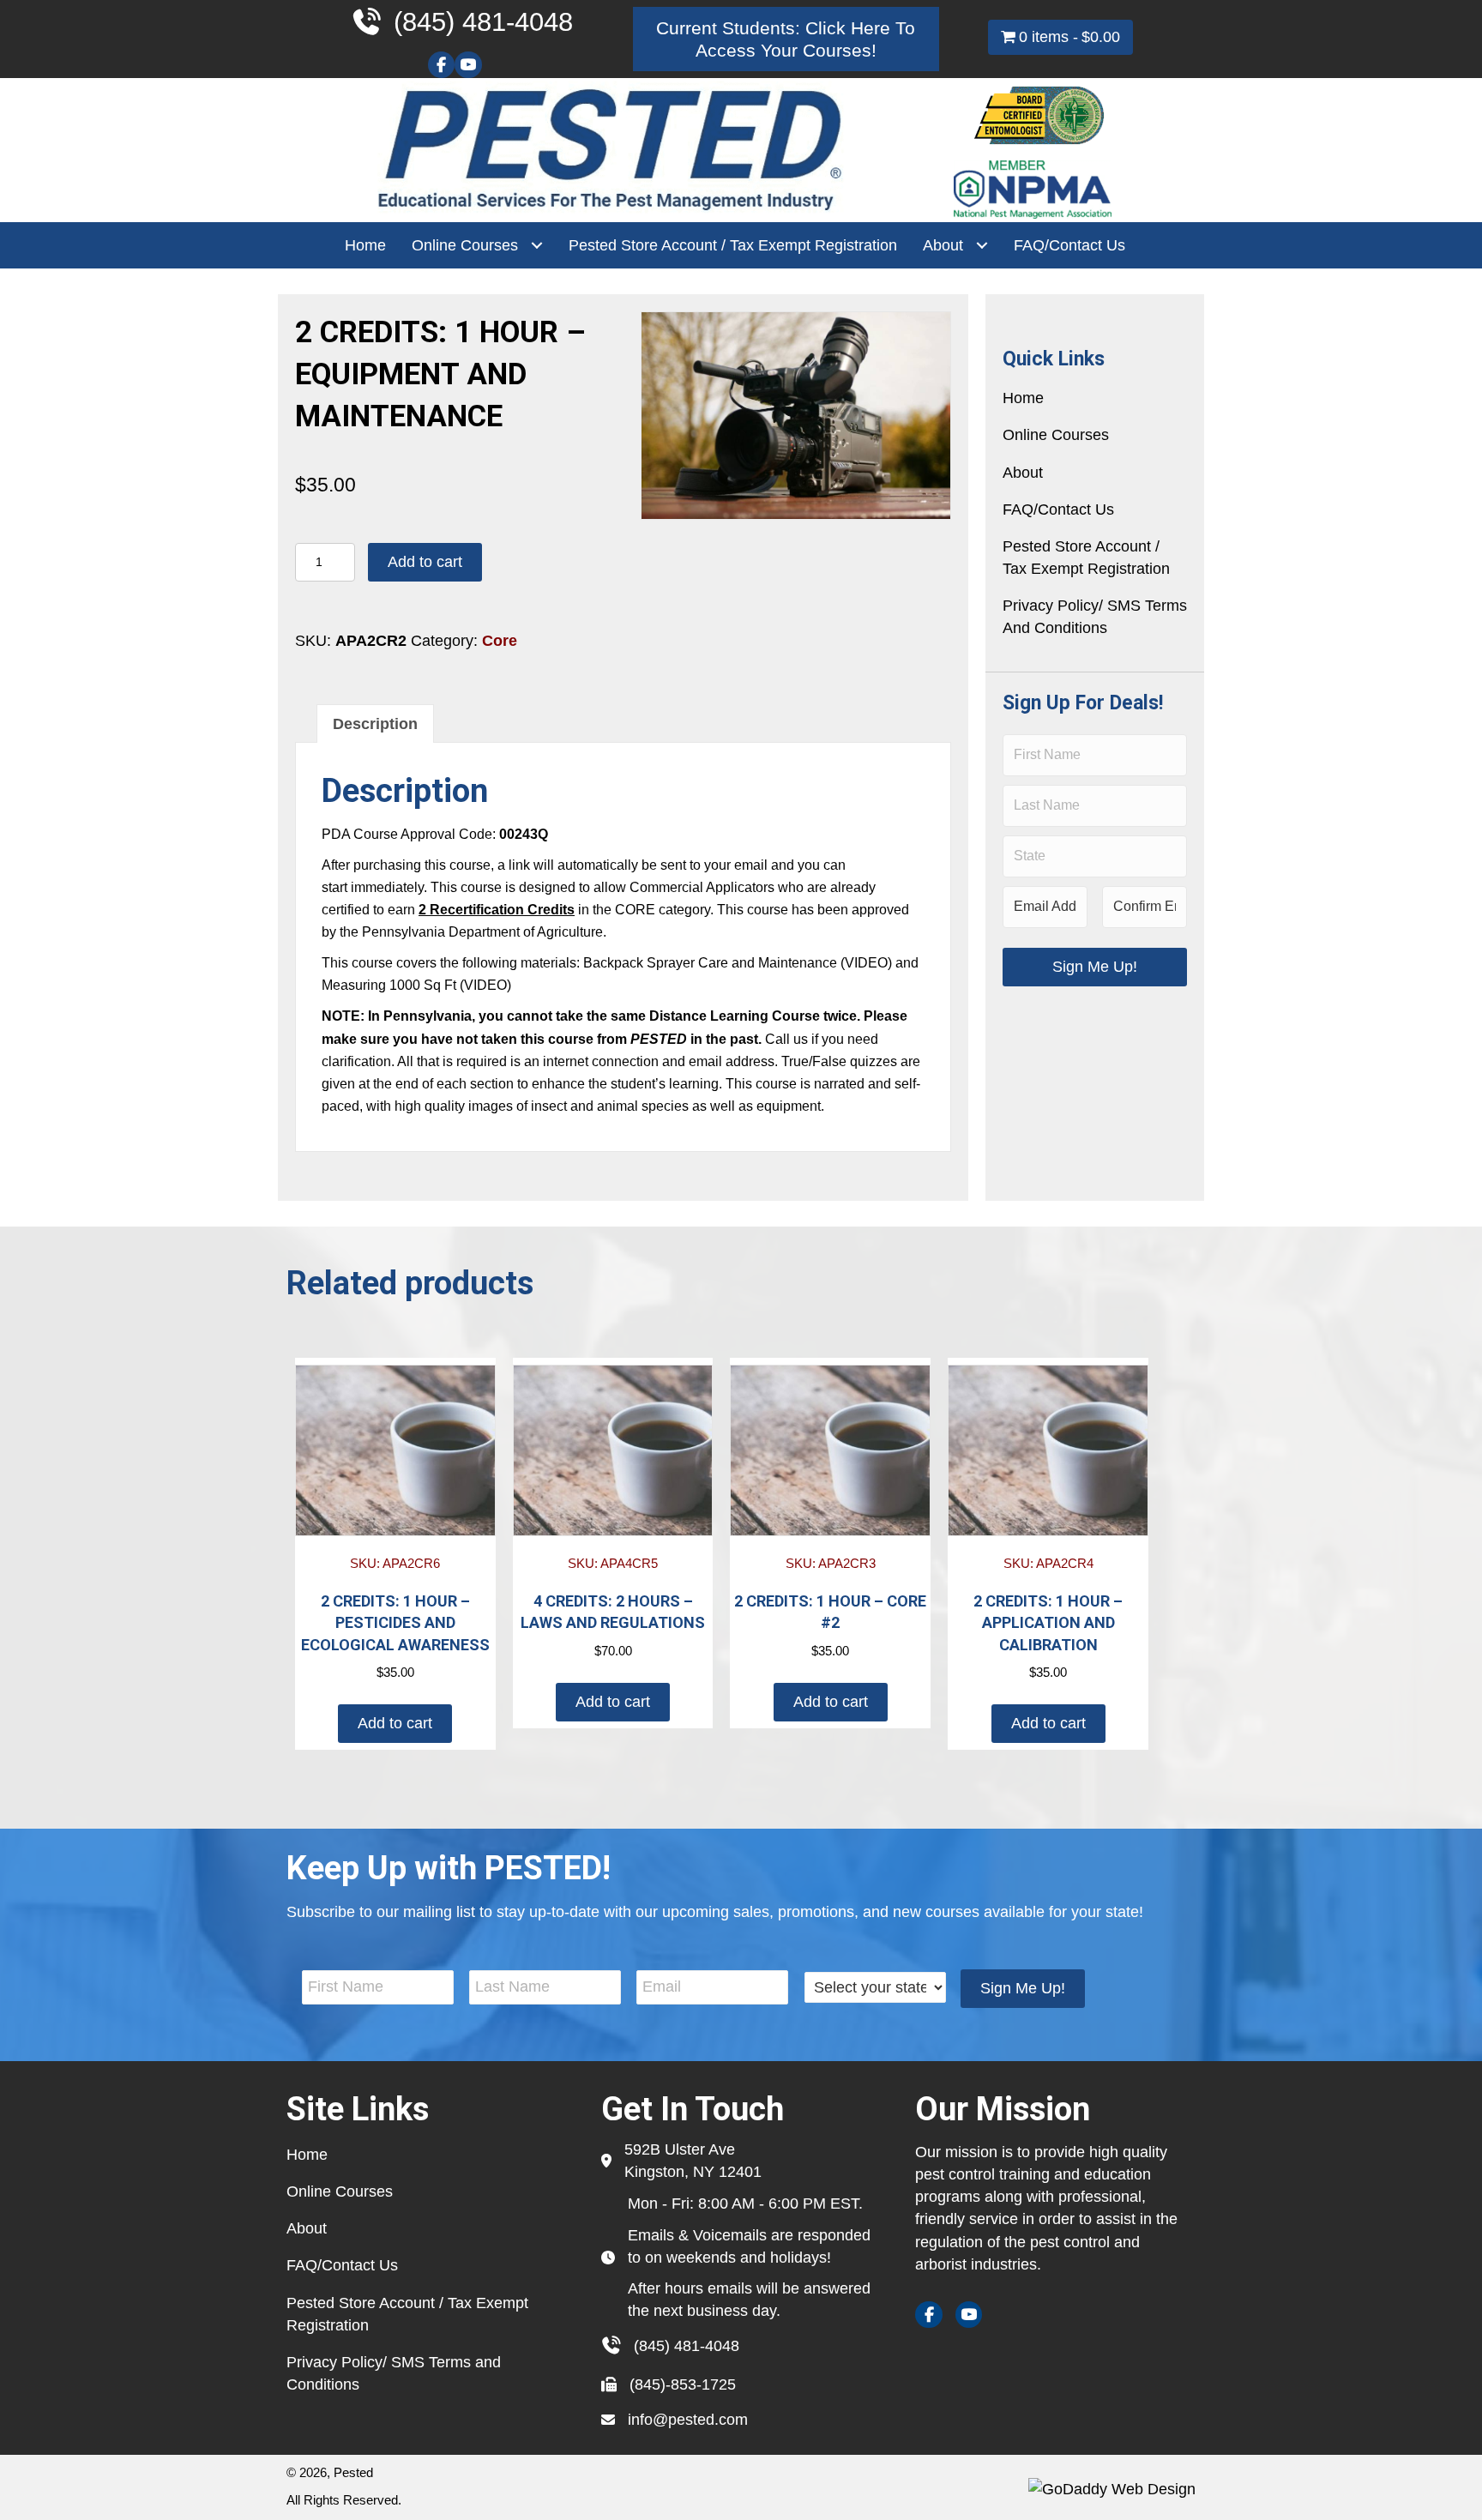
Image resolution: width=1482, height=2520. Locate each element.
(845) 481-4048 (687, 2346)
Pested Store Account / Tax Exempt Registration (1086, 558)
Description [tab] (375, 724)
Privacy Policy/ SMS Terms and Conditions (1095, 617)
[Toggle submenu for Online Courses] (536, 246)
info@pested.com (688, 2420)
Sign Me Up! (1095, 967)
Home (1023, 398)
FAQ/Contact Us (1058, 509)
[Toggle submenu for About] (982, 246)
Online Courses (1056, 435)
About (1023, 473)
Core (500, 641)
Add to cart (425, 562)
